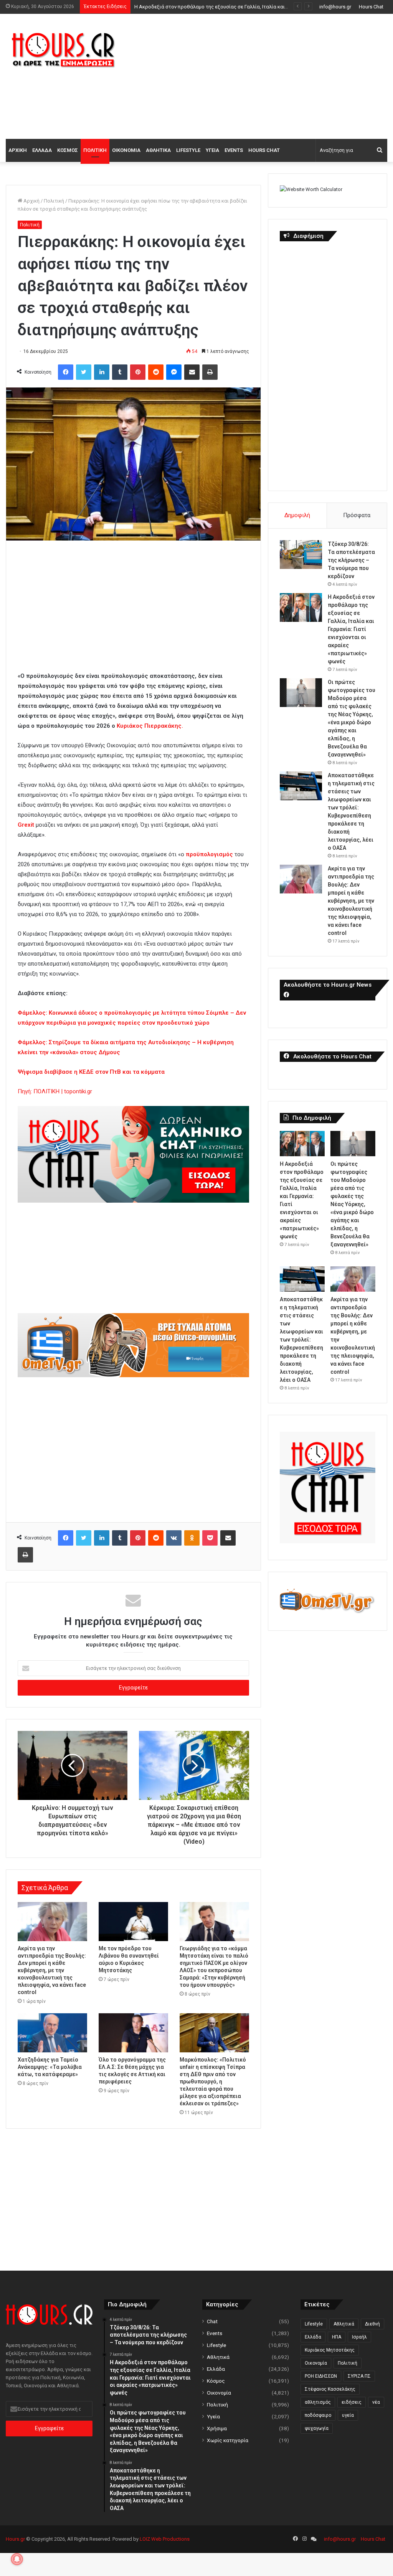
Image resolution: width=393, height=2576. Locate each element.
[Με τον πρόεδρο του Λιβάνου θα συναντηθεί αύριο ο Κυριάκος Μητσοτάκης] (133, 1922)
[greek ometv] (133, 1375)
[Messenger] (174, 372)
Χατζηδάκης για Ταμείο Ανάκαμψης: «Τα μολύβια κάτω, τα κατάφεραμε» (50, 2067)
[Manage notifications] (17, 2559)
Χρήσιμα (217, 2428)
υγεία (348, 2415)
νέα (376, 2402)
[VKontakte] (174, 1538)
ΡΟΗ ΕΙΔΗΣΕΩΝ (321, 2376)
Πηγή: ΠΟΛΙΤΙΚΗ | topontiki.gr (55, 1091)
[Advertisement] (265, 75)
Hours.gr (15, 2539)
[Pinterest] (138, 372)
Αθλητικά (158, 150)
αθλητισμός (318, 2402)
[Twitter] (84, 372)
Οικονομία (126, 150)
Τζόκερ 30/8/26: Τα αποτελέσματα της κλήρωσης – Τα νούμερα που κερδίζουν (351, 560)
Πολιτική (95, 150)
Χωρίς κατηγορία (228, 2440)
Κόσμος (68, 150)
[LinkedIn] (102, 372)
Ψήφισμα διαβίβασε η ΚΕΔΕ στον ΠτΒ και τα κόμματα (91, 1072)
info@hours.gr (335, 7)
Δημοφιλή (297, 515)
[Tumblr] (120, 372)
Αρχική (18, 150)
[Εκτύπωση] (210, 372)
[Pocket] (210, 1538)
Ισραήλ (359, 2337)
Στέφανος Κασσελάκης (330, 2389)
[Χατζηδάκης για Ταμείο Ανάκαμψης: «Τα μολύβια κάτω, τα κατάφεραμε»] (52, 2033)
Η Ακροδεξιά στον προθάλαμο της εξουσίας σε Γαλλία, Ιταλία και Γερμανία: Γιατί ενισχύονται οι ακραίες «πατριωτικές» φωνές (351, 629)
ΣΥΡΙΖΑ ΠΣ (359, 2376)
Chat (212, 2321)
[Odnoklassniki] (192, 1538)
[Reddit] (156, 372)
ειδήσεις (352, 2402)
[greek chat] (133, 1201)
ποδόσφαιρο (318, 2415)
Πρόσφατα (357, 515)
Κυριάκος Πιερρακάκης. (150, 726)
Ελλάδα (42, 150)
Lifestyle (188, 150)
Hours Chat (371, 7)
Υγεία (212, 150)
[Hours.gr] (63, 49)
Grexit (26, 825)
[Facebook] (66, 372)
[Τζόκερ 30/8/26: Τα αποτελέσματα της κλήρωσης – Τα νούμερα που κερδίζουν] (301, 555)
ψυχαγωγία (317, 2428)
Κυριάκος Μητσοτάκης (330, 2350)
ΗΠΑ (337, 2337)
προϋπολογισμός (209, 854)
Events (234, 150)
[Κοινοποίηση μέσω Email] (192, 372)
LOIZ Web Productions (165, 2539)
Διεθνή (372, 2324)
